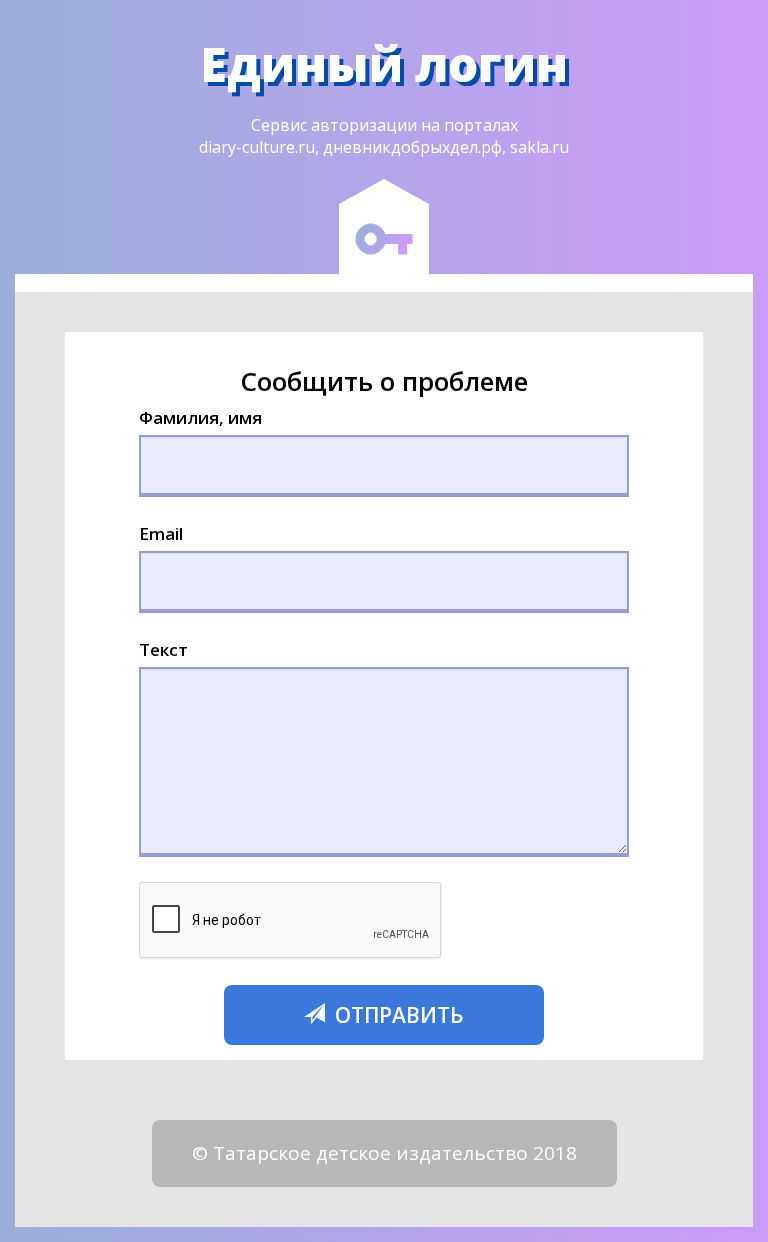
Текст (163, 649)
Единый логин (384, 63)
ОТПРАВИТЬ (397, 1015)
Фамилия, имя (200, 417)
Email (161, 533)
